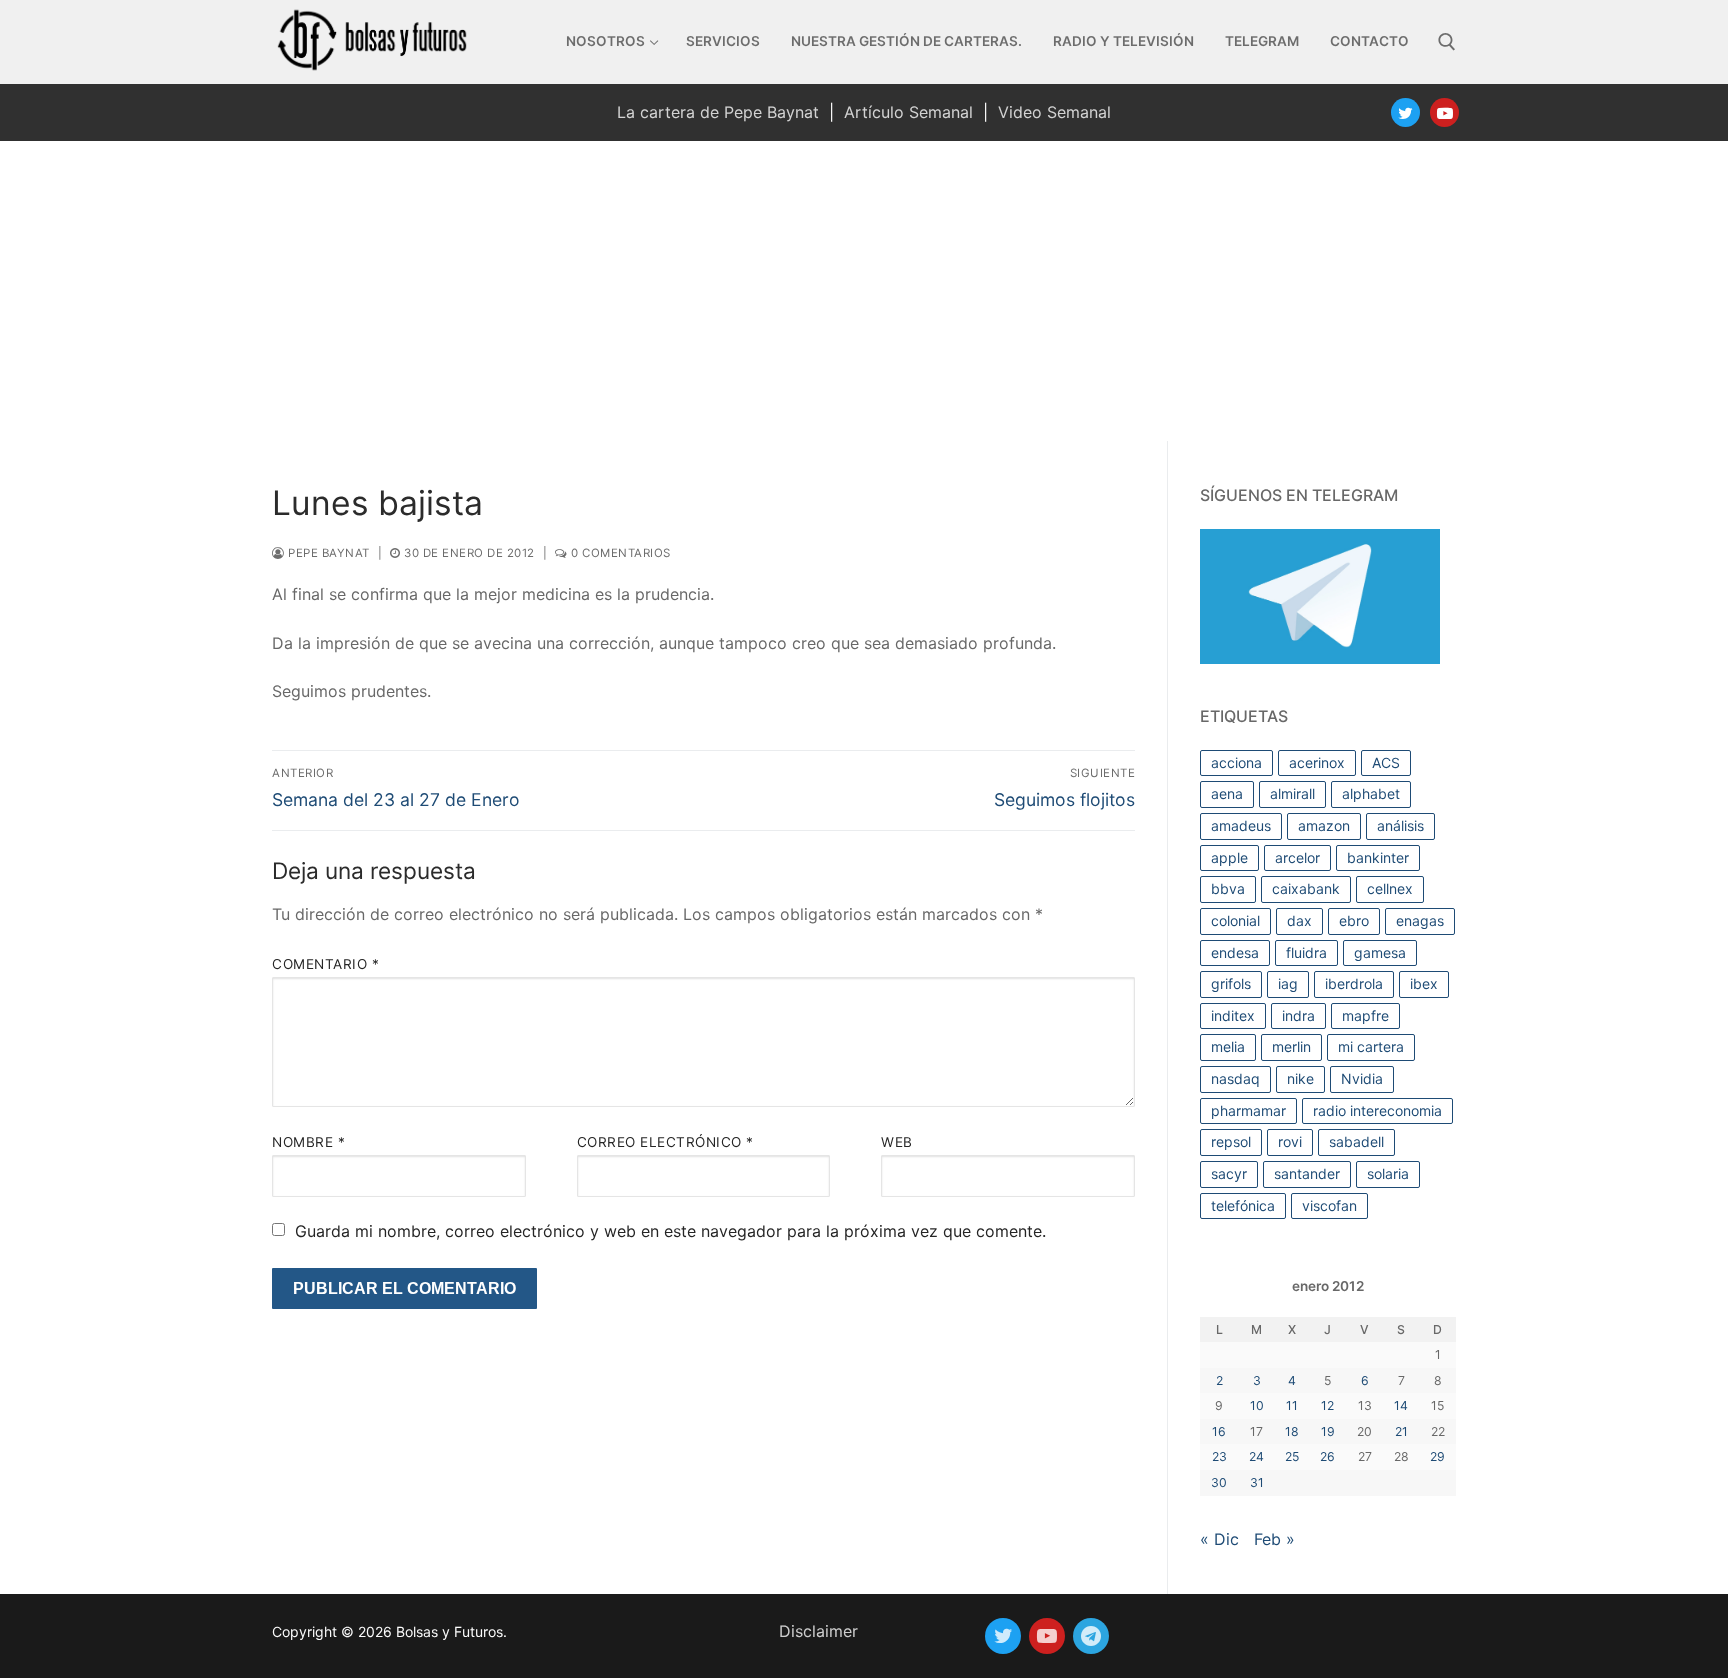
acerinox (1317, 762)
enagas (1420, 920)
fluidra (1306, 952)
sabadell (1356, 1141)
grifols (1231, 983)
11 (1292, 1405)
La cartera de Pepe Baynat (718, 112)
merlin (1291, 1046)
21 (1401, 1431)
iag (1288, 983)
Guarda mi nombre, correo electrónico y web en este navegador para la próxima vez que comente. (670, 1231)
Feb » (1274, 1539)
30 (1219, 1482)
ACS (1386, 762)
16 (1219, 1431)
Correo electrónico (665, 1142)
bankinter (1378, 857)
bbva (1228, 888)
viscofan (1329, 1205)
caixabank (1306, 888)
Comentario (325, 964)
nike (1300, 1078)
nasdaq (1235, 1078)
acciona (1236, 762)
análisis (1400, 825)
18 (1292, 1431)
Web (897, 1142)
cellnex (1390, 888)
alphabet (1371, 793)
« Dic (1219, 1539)
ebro (1354, 920)
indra (1298, 1015)
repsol (1231, 1141)
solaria (1388, 1173)
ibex (1424, 983)
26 (1327, 1456)
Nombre (308, 1142)
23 (1219, 1456)
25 (1292, 1456)
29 (1437, 1456)
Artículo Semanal (908, 112)
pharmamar (1248, 1110)
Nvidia (1362, 1078)
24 (1256, 1456)
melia (1228, 1046)
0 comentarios (619, 553)
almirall (1292, 793)
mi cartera (1371, 1046)
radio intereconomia (1377, 1110)
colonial (1235, 920)
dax (1299, 920)
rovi (1290, 1141)
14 (1401, 1405)
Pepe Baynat (327, 553)
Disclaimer (818, 1631)
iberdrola (1354, 983)
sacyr (1229, 1173)
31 (1257, 1482)
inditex (1233, 1015)
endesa (1235, 952)
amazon (1324, 825)
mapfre (1365, 1015)
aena (1227, 793)
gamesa (1380, 952)
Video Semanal (1054, 112)
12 (1327, 1405)
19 (1328, 1431)
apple (1229, 857)
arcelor (1297, 857)
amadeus (1241, 825)
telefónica (1243, 1205)
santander (1307, 1173)
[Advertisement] (864, 291)
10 (1257, 1405)
